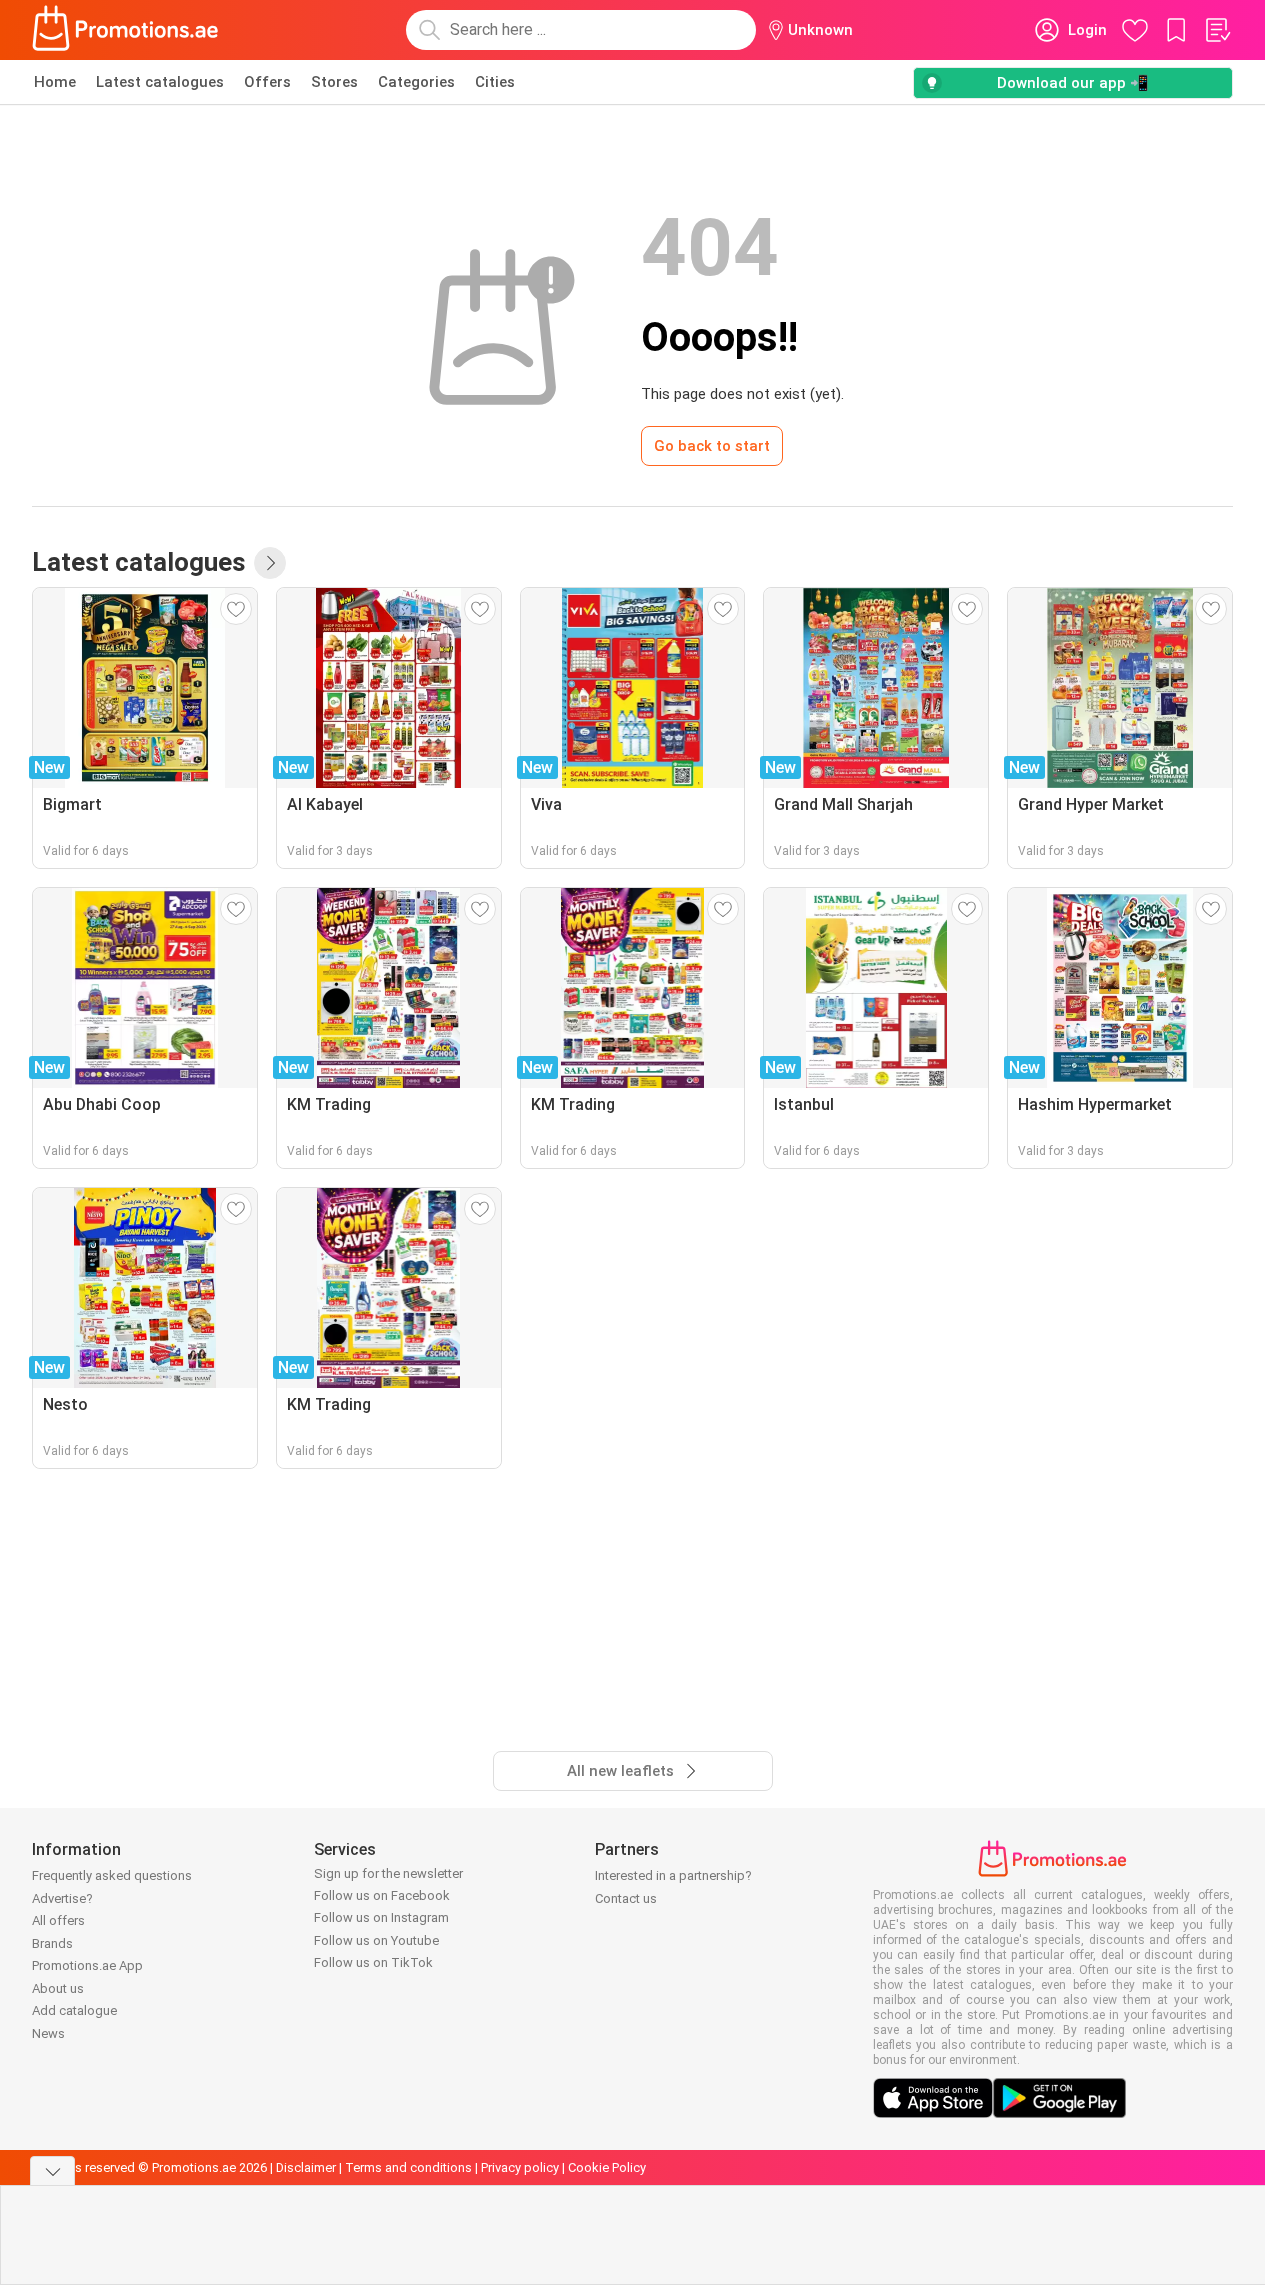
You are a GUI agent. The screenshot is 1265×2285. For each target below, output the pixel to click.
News (48, 2033)
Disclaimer (306, 2167)
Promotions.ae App (87, 1965)
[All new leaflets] (270, 563)
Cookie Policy (607, 2167)
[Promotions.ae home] (126, 30)
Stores (334, 82)
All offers (58, 1920)
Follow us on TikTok (373, 1962)
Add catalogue (74, 2010)
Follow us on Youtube (376, 1940)
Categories (416, 82)
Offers (267, 82)
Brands (52, 1943)
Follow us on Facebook (382, 1895)
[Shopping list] (1217, 30)
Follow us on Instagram (381, 1917)
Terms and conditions (408, 2167)
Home (55, 82)
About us (58, 1988)
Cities (495, 82)
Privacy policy (520, 2167)
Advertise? (62, 1898)
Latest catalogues (160, 82)
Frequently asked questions (112, 1875)
